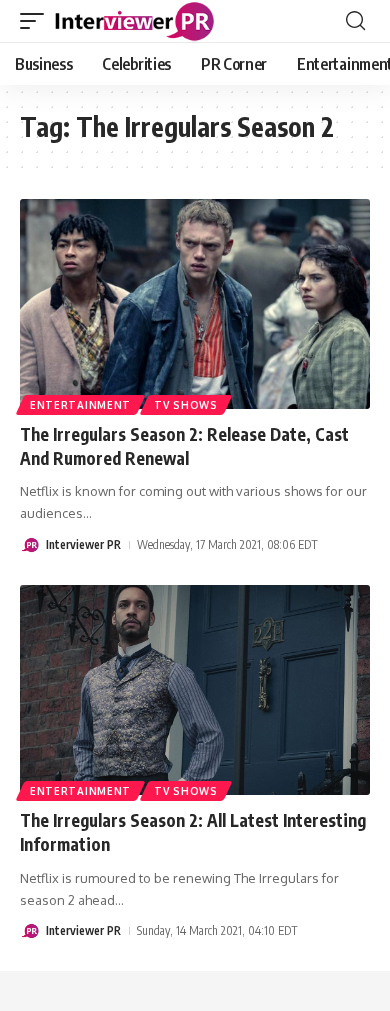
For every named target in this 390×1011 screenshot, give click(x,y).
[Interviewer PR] (135, 21)
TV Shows (186, 405)
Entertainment (80, 405)
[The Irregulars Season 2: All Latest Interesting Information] (195, 690)
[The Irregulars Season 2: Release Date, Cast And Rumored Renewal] (195, 304)
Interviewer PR (83, 544)
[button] (37, 21)
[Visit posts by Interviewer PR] (30, 545)
